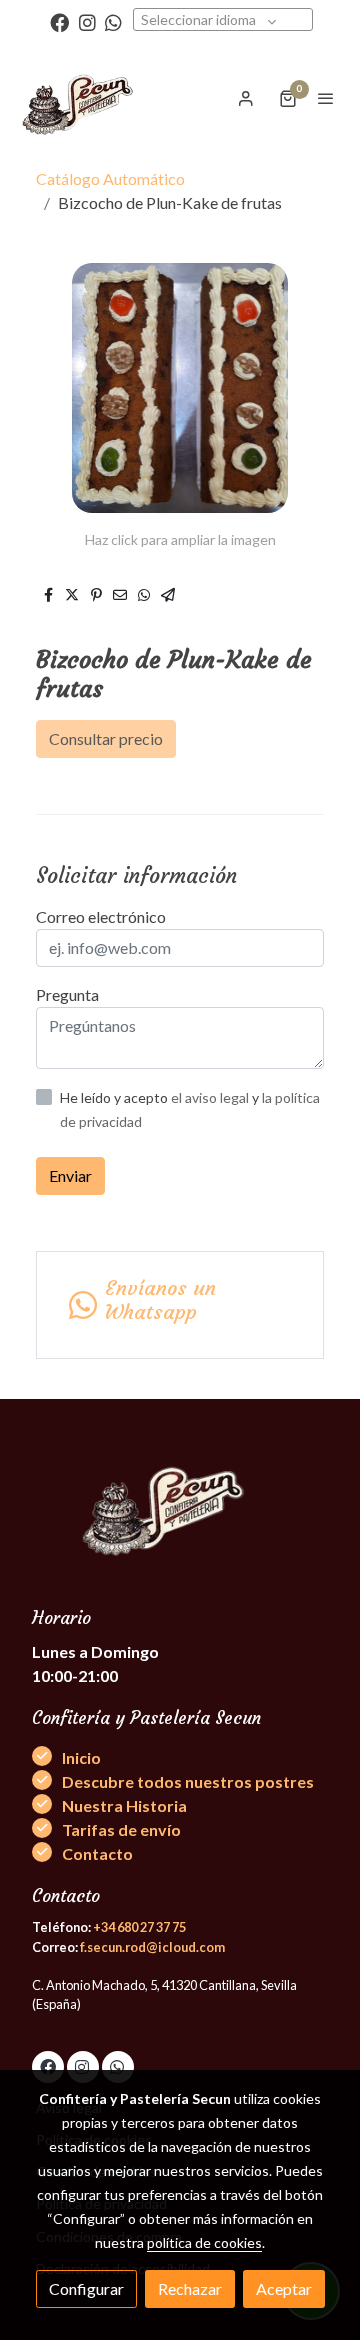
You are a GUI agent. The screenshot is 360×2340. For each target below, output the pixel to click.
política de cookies (204, 2242)
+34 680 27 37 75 (139, 1927)
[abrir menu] (326, 98)
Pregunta (67, 994)
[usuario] (246, 98)
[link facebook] (59, 21)
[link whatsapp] (113, 21)
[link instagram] (87, 21)
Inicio (81, 1757)
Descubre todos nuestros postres (188, 1781)
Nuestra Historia (124, 1805)
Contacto (97, 1853)
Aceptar (284, 2288)
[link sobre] (180, 1513)
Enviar (70, 1175)
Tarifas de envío (121, 1829)
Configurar (86, 2288)
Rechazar (190, 2288)
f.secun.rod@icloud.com (152, 1947)
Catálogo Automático (110, 178)
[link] (80, 98)
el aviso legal (211, 1097)
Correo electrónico (101, 916)
